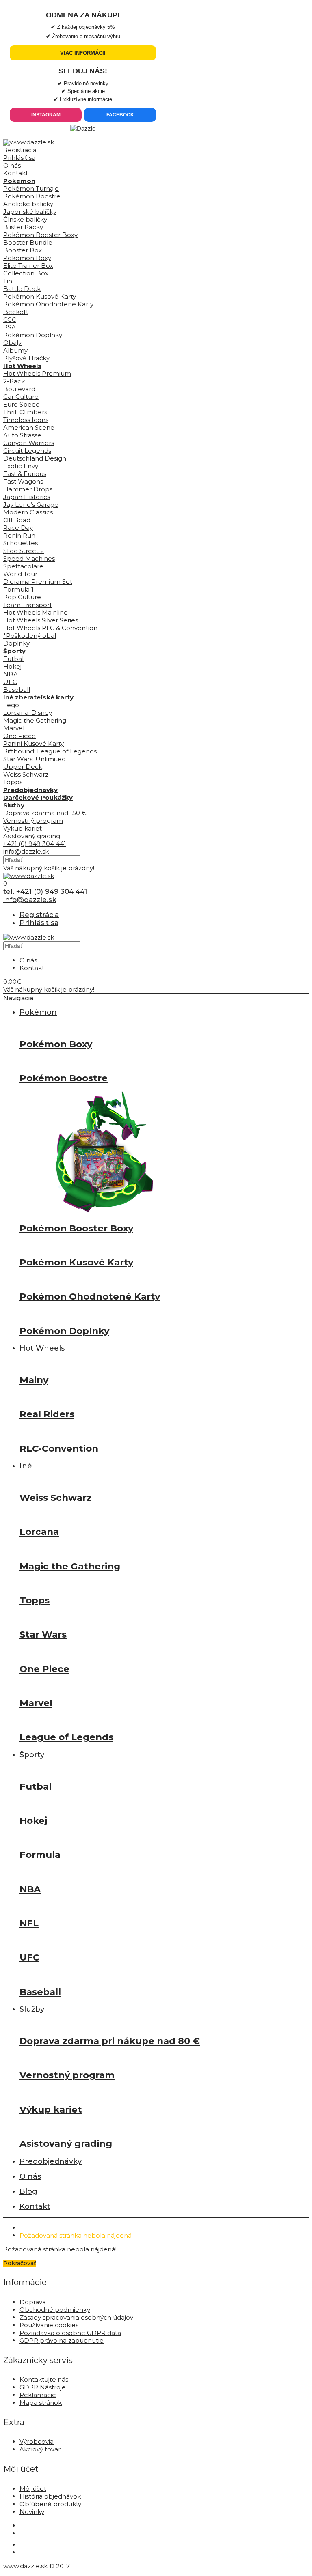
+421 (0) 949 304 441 (35, 844)
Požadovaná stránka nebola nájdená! (76, 2235)
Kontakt (16, 173)
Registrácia (20, 150)
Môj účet (33, 2489)
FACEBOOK (120, 115)
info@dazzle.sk (26, 851)
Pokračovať (20, 2263)
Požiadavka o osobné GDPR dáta (70, 2333)
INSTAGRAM (46, 115)
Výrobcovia (37, 2441)
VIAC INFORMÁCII (83, 53)
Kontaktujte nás (44, 2379)
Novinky (32, 2512)
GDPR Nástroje (43, 2387)
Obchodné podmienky (55, 2310)
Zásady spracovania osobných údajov (76, 2317)
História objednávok (50, 2496)
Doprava (33, 2302)
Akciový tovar (40, 2449)
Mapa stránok (41, 2403)
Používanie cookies (49, 2325)
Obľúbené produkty (50, 2504)
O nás (12, 165)
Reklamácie (38, 2395)
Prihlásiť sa (19, 158)
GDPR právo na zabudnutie (62, 2340)
